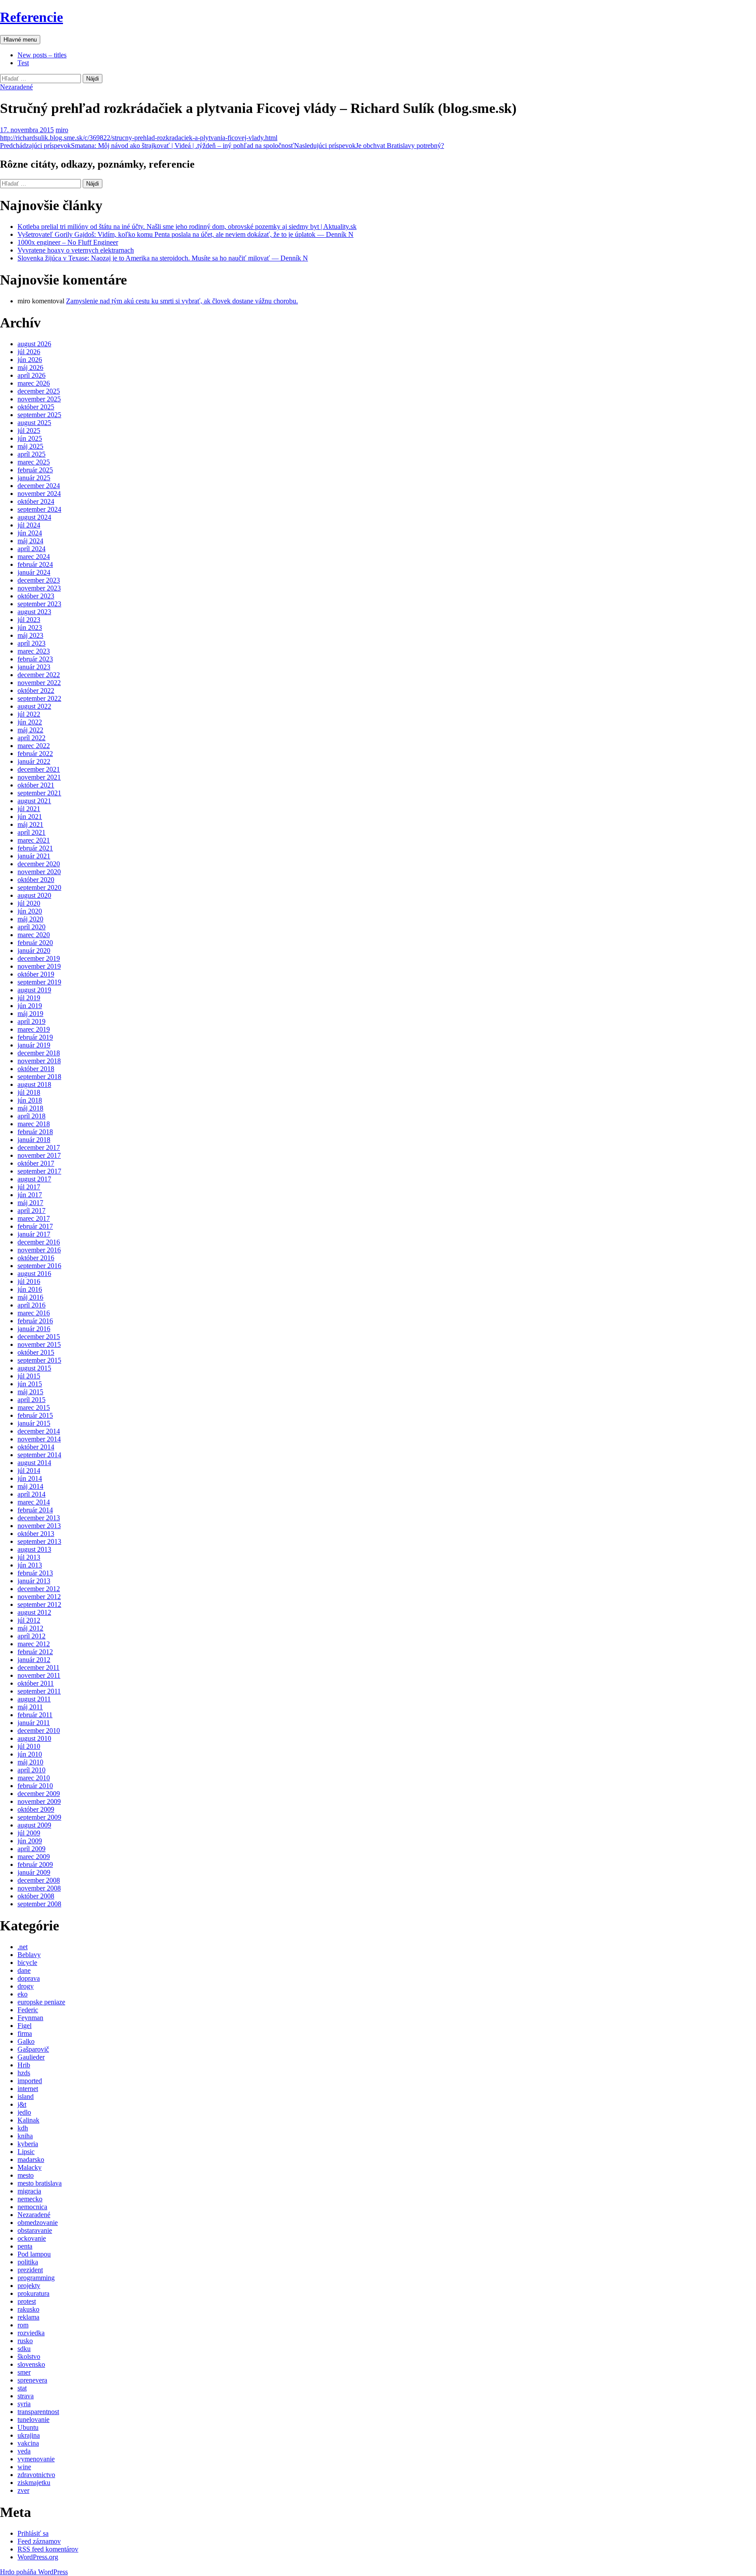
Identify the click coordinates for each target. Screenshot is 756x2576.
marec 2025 (34, 462)
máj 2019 (30, 1014)
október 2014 (36, 1447)
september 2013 (39, 1541)
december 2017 (39, 1147)
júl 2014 (29, 1471)
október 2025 (36, 407)
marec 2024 (34, 557)
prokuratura (33, 2293)
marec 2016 (34, 1313)
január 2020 (34, 951)
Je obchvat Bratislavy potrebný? (369, 146)
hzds (24, 2073)
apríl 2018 (31, 1116)
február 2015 (35, 1415)
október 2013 (36, 1534)
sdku (24, 2349)
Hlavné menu (20, 40)
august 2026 (34, 344)
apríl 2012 (31, 1636)
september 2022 (39, 698)
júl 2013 (29, 1557)
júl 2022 (29, 714)
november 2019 (39, 966)
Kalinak (28, 2120)
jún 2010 (30, 1754)
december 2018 (39, 1053)
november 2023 (39, 588)
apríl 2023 (31, 643)
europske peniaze (41, 2002)
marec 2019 (34, 1029)
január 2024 (34, 572)
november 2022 (39, 683)
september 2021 (39, 793)
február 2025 (35, 470)
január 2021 (34, 856)
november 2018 (39, 1061)
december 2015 (39, 1337)
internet (28, 2089)
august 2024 (34, 517)
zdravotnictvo (36, 2475)
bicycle (27, 1963)
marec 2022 (34, 746)
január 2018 (34, 1140)
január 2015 (34, 1423)
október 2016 (36, 1258)
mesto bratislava (40, 2183)
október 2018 (36, 1069)
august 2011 (34, 1699)
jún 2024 (30, 533)
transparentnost (38, 2412)
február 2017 (35, 1226)
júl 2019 (29, 998)
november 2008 (39, 1888)
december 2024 (39, 486)
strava (26, 2396)
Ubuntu (28, 2427)
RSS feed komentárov (48, 2549)
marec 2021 (34, 840)
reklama (28, 2317)
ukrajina (29, 2435)
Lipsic (26, 2152)
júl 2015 (29, 1376)
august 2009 (34, 1825)
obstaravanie (35, 2230)
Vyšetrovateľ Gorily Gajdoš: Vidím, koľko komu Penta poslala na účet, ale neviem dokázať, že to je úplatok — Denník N (185, 234)
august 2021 (34, 801)
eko (23, 1994)
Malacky (30, 2167)
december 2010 (39, 1731)
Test (23, 63)
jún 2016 (30, 1289)
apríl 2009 (31, 1849)
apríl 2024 (31, 549)
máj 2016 (30, 1297)
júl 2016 (29, 1281)
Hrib (24, 2065)
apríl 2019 (31, 1021)
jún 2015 (30, 1384)
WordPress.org (38, 2557)
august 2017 (34, 1179)
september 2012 (39, 1604)
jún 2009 (30, 1841)
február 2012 (35, 1652)
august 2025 (34, 423)
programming (36, 2278)
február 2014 (35, 1510)
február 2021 (35, 848)
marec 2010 (34, 1778)
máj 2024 (30, 541)
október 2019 (36, 974)
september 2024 (39, 509)
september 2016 (39, 1266)
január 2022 (34, 761)
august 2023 (34, 612)
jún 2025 (30, 438)
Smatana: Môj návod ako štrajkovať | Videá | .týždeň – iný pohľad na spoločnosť (147, 146)
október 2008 (36, 1896)
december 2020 (39, 864)
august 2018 (34, 1084)
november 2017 (39, 1155)
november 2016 (39, 1250)
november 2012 (39, 1597)
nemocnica (32, 2207)
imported (30, 2081)
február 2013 (35, 1573)
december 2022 (39, 675)
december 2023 (39, 580)
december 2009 (39, 1794)
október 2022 (36, 691)
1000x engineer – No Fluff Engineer (68, 242)
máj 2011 (30, 1707)
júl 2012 (29, 1620)
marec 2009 (34, 1857)
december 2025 (39, 391)
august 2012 (34, 1612)
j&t (22, 2104)
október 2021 (36, 785)
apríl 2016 (31, 1305)
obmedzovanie (38, 2223)
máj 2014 (30, 1486)
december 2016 (39, 1242)
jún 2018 (30, 1100)
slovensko (31, 2364)
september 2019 (39, 982)
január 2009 (34, 1872)
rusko (25, 2341)
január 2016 (34, 1329)
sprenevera (32, 2380)
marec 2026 (34, 383)
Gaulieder (31, 2057)
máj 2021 (30, 824)
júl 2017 (29, 1187)
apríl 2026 (31, 375)
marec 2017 (34, 1218)
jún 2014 (30, 1478)
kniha (25, 2136)
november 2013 (39, 1526)
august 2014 (34, 1463)
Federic (28, 2010)
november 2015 (39, 1344)
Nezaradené (16, 87)
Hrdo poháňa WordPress (34, 2572)
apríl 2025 (31, 454)
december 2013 (39, 1518)
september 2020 (39, 887)
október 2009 (36, 1809)
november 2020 (39, 872)
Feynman (30, 2018)
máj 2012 (30, 1628)
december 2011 (38, 1668)
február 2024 (35, 564)
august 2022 (34, 706)
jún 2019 (30, 1006)
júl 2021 (29, 809)
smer (24, 2372)
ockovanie (32, 2238)
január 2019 (34, 1045)
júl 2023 (29, 620)
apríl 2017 (31, 1211)
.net (23, 1947)
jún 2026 (30, 360)
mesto (26, 2175)
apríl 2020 (31, 927)
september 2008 (39, 1904)
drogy (26, 1986)
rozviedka (31, 2333)
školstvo (29, 2356)
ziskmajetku (34, 2483)
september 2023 (39, 604)
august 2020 (34, 895)
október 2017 (36, 1163)
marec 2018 (34, 1124)
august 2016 (34, 1274)
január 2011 (34, 1723)
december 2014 (39, 1431)
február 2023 (35, 659)
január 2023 (34, 667)
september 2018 (39, 1077)
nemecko (30, 2199)
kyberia (28, 2144)
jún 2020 (30, 911)
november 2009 (39, 1801)
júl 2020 (29, 903)
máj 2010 (30, 1762)
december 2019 (39, 958)
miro (62, 130)
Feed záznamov (39, 2541)
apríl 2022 (31, 738)
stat (22, 2388)
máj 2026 (30, 367)
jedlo (24, 2112)
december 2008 (39, 1880)
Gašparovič (33, 2049)
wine (24, 2467)
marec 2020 (34, 935)
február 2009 (35, 1864)
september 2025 (39, 415)
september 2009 (39, 1817)
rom (23, 2325)
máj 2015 (30, 1392)
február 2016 (35, 1321)
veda (24, 2451)
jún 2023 (30, 627)
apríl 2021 (31, 832)
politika (28, 2262)
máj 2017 (30, 1203)
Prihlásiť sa (33, 2533)
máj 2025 (30, 446)
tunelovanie (33, 2420)
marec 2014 (34, 1502)
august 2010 (34, 1738)
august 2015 (34, 1368)
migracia (29, 2191)
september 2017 (39, 1171)
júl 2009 (29, 1833)
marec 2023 (34, 651)
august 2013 (34, 1549)
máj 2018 (30, 1108)
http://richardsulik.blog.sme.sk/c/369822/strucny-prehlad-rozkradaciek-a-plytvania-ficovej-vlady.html (139, 138)
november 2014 (39, 1439)
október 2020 (36, 880)
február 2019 (35, 1037)
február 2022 (35, 754)
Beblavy (29, 1955)
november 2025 (39, 399)
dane (24, 1970)
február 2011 (35, 1715)
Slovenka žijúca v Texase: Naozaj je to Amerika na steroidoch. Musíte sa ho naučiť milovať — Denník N (163, 258)
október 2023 (36, 596)
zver (23, 2490)
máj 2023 (30, 635)
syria (24, 2404)
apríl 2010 (31, 1770)
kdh (23, 2128)
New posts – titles (42, 55)
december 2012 (39, 1589)
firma (25, 2033)
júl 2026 (29, 352)
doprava (29, 1978)
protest (27, 2301)
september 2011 (39, 1691)
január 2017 (34, 1234)
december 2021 (39, 769)
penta (25, 2246)
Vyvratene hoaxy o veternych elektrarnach (76, 250)
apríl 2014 (31, 1494)
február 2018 (35, 1132)
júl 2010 (29, 1746)
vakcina (28, 2443)
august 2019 (34, 990)
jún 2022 (30, 722)
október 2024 (36, 501)
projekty (29, 2286)
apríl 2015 (31, 1400)
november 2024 (39, 494)
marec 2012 (34, 1644)
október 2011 (36, 1683)
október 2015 (36, 1352)
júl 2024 (29, 525)
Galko (26, 2041)
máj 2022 (30, 730)
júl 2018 (29, 1092)
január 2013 (34, 1581)
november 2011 (39, 1675)
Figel (24, 2026)
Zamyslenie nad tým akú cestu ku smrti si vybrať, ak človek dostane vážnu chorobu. (182, 301)
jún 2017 (30, 1195)
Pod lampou (34, 2254)
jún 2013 (30, 1565)
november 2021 (39, 777)
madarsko (31, 2160)
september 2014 (39, 1455)
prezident (30, 2270)
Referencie (31, 17)
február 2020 (35, 943)
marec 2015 (34, 1407)
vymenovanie (36, 2459)
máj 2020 (30, 919)
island (26, 2096)
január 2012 (34, 1660)
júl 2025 (29, 431)
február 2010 (35, 1786)
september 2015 (39, 1360)
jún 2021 (30, 817)
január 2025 (34, 478)
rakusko (28, 2309)
